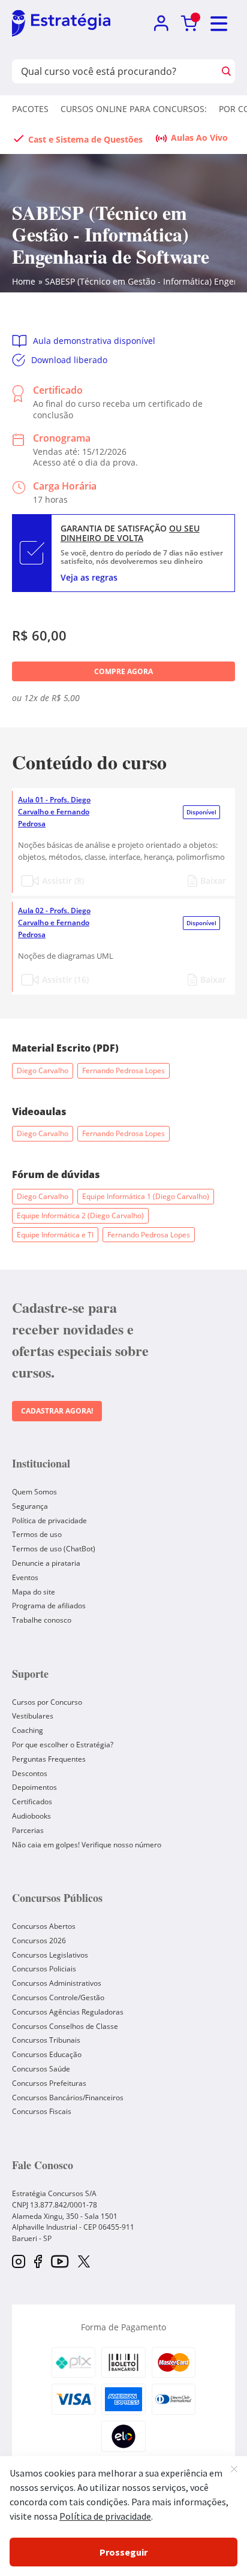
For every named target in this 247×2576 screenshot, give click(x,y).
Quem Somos (34, 1492)
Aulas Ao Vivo (199, 138)
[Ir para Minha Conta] (161, 24)
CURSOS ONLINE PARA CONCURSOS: (134, 109)
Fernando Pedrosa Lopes (123, 1070)
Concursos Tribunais (46, 2040)
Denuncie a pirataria (46, 1563)
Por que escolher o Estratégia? (63, 1745)
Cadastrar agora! (57, 1411)
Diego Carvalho (43, 1070)
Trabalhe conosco (42, 1620)
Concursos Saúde (41, 2069)
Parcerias (28, 1830)
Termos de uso (37, 1534)
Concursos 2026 (39, 1941)
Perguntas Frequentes (49, 1759)
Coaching (28, 1730)
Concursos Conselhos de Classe (65, 2026)
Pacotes (30, 109)
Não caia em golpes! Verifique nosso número (87, 1845)
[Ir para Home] (61, 24)
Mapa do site (34, 1592)
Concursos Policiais (44, 1969)
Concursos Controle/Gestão (58, 1997)
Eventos (25, 1577)
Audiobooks (31, 1816)
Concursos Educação (47, 2054)
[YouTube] (60, 2262)
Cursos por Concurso (47, 1702)
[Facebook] (38, 2262)
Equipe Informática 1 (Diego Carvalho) (146, 1196)
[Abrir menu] (219, 24)
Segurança (30, 1506)
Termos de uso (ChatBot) (54, 1549)
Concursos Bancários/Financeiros (68, 2098)
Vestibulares (33, 1716)
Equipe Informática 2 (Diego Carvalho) (80, 1215)
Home (24, 281)
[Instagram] (19, 2262)
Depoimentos (34, 1787)
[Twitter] (84, 2263)
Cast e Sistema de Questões (85, 139)
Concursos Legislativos (50, 1955)
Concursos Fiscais (42, 2111)
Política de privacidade (49, 1520)
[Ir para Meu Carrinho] (189, 24)
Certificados (32, 1802)
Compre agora (123, 671)
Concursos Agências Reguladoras (68, 2012)
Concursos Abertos (44, 1926)
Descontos (30, 1773)
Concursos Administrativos (57, 1983)
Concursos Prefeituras (49, 2083)
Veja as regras (89, 577)
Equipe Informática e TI (55, 1235)
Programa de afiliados (49, 1606)
